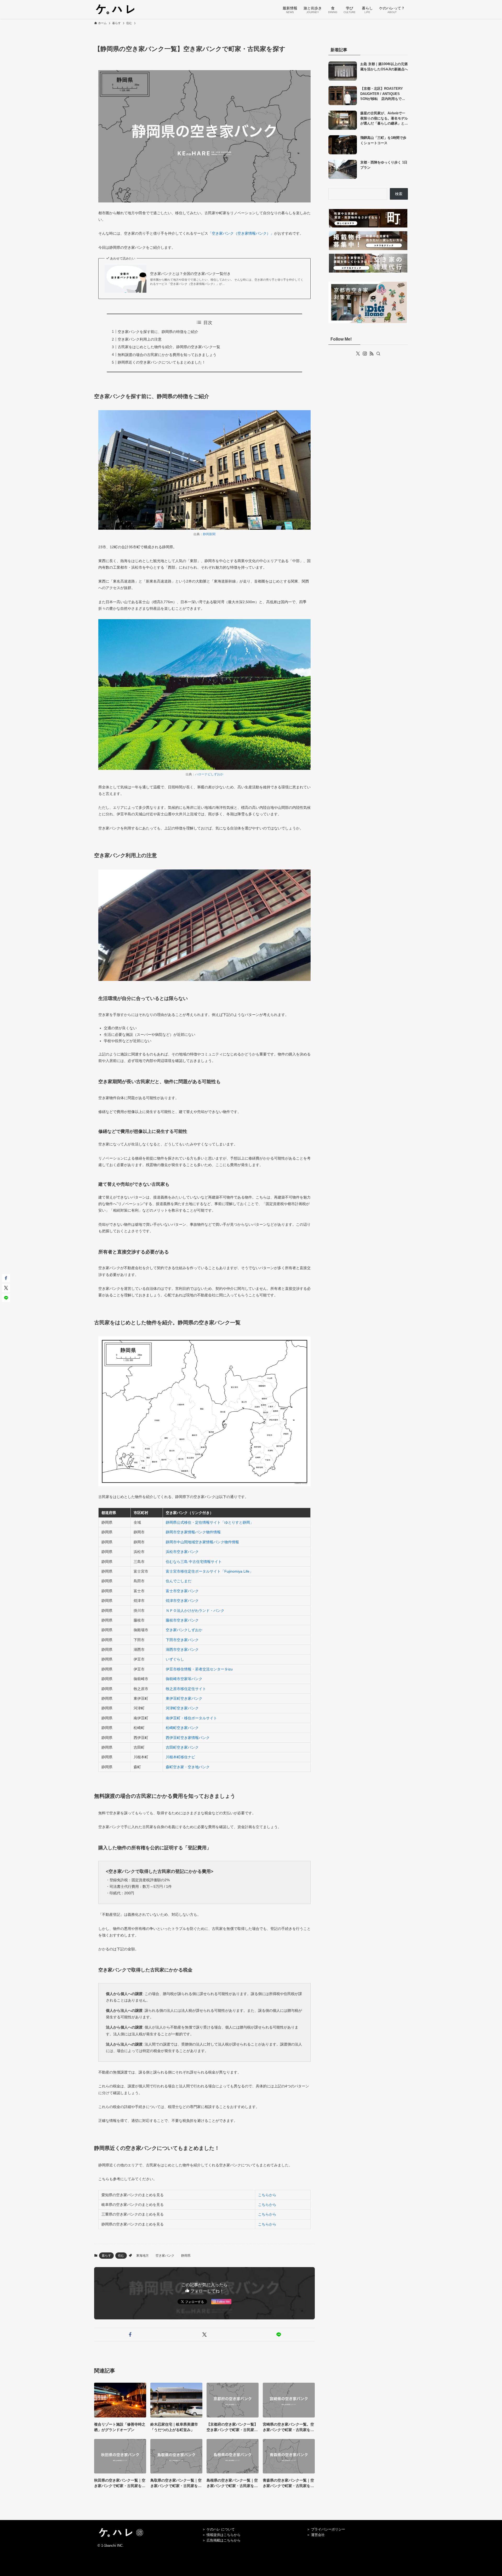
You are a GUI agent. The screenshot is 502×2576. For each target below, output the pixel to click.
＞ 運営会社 (316, 2535)
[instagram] (365, 354)
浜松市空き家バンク (182, 1552)
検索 (399, 194)
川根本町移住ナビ (180, 1757)
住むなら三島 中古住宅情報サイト (194, 1562)
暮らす (106, 2256)
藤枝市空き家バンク (182, 1620)
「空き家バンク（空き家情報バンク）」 (241, 233)
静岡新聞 (209, 534)
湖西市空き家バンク (182, 1649)
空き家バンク (165, 2256)
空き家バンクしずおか (184, 1630)
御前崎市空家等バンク (184, 1679)
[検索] (378, 354)
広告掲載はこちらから (224, 2540)
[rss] (372, 354)
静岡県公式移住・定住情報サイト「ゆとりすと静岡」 (210, 1522)
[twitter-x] (358, 354)
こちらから (267, 2195)
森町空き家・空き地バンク (188, 1767)
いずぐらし (175, 1659)
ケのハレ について (221, 2529)
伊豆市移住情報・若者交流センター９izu (199, 1669)
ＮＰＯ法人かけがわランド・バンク (195, 1611)
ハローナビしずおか (209, 774)
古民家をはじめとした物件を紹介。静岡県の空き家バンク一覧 (169, 347)
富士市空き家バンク (182, 1591)
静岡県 (186, 2256)
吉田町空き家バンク (182, 1747)
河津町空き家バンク (182, 1708)
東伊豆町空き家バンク (184, 1698)
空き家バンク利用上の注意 (140, 339)
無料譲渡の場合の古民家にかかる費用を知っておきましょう (167, 355)
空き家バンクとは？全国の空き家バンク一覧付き (190, 274)
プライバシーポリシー (328, 2529)
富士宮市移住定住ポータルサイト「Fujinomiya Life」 (209, 1571)
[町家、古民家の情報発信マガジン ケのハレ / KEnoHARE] (115, 9)
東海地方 (142, 2256)
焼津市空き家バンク (182, 1601)
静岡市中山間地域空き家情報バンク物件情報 (202, 1542)
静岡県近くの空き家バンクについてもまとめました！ (162, 362)
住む (121, 2256)
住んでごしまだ (179, 1581)
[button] (130, 2335)
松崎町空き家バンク (182, 1728)
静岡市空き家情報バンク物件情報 (193, 1532)
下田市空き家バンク (182, 1640)
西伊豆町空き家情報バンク (188, 1738)
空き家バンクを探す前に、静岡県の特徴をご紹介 (158, 332)
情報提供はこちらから (224, 2535)
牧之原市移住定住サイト (186, 1689)
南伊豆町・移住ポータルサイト (191, 1718)
